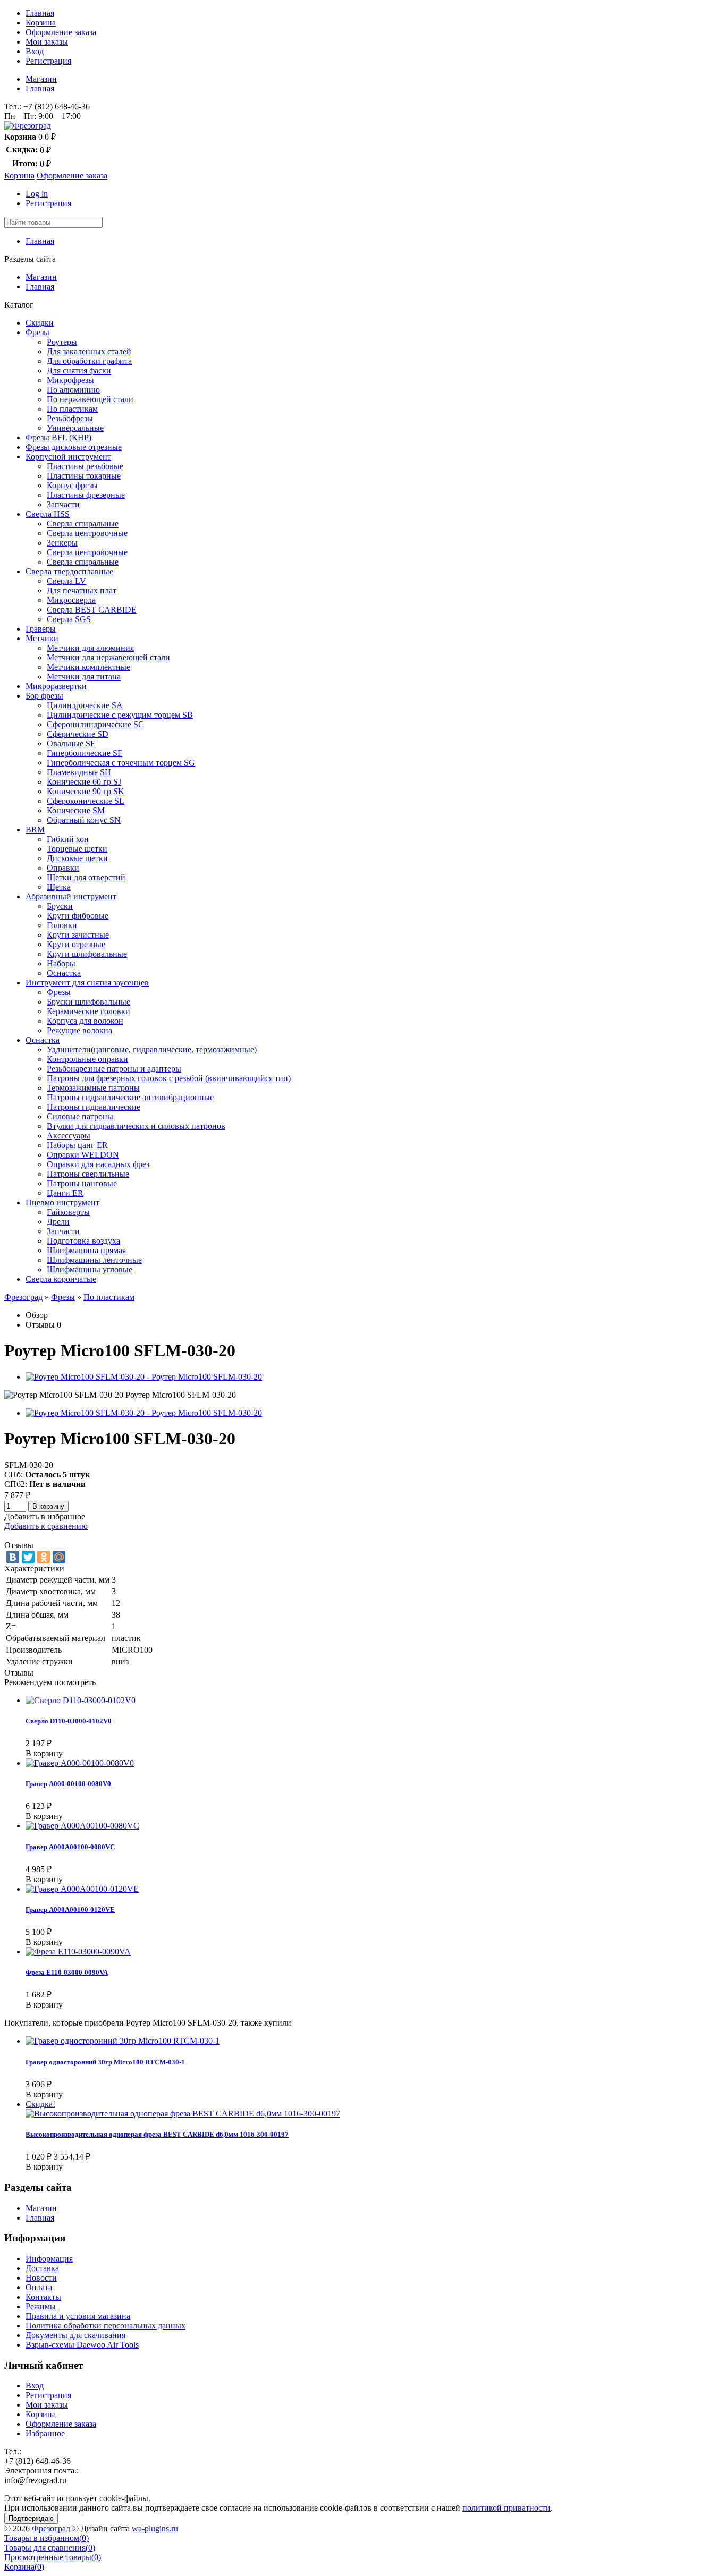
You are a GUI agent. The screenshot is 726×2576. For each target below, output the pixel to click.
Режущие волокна (79, 1030)
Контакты (43, 2297)
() (47, 2538)
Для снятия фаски (79, 371)
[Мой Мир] (59, 1557)
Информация (49, 2259)
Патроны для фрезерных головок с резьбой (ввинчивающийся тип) (169, 1078)
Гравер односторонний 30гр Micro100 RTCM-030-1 (105, 2062)
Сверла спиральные (83, 524)
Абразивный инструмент (71, 896)
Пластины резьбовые (85, 466)
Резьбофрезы (70, 418)
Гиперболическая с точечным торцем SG (121, 763)
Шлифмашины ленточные (94, 1260)
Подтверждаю (31, 2518)
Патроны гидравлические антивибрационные (130, 1097)
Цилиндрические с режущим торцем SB (120, 715)
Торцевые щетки (77, 849)
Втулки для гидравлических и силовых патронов (136, 1126)
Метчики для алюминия (90, 648)
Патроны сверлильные (88, 1174)
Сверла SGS (69, 619)
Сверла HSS (48, 514)
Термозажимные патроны (93, 1088)
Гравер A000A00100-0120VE (70, 1910)
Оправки (63, 868)
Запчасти (63, 504)
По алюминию (73, 390)
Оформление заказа (61, 32)
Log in (37, 194)
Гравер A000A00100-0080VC (70, 1847)
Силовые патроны (80, 1116)
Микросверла (71, 600)
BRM (35, 830)
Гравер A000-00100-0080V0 (68, 1784)
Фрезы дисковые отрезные (74, 447)
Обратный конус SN (84, 820)
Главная (40, 13)
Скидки (40, 323)
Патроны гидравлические (94, 1107)
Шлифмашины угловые (90, 1269)
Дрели (58, 1222)
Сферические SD (78, 734)
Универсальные (75, 428)
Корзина (41, 23)
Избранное (45, 2433)
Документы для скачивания (75, 2335)
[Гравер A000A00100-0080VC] (82, 1826)
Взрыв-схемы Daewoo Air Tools (82, 2345)
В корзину (48, 1506)
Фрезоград (23, 1297)
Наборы (61, 963)
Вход (35, 51)
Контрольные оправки (87, 1059)
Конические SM (76, 810)
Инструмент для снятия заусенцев (87, 983)
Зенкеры (62, 543)
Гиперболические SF (85, 753)
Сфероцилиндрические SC (95, 724)
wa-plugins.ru (155, 2528)
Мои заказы (47, 42)
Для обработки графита (89, 361)
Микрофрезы (70, 380)
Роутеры (62, 342)
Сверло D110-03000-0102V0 (69, 1721)
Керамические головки (88, 1011)
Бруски (60, 906)
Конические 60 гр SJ (84, 782)
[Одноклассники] (44, 1557)
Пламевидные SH (79, 772)
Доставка (42, 2268)
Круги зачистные (78, 935)
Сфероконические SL (86, 801)
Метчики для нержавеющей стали (108, 657)
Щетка (59, 887)
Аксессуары (69, 1136)
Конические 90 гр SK (86, 791)
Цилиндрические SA (85, 705)
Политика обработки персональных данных (105, 2326)
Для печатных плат (82, 590)
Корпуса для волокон (85, 1021)
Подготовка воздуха (83, 1241)
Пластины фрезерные (86, 495)
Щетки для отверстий (86, 877)
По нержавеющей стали (90, 399)
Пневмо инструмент (62, 1202)
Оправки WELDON (83, 1155)
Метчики (42, 638)
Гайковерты (68, 1212)
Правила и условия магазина (78, 2316)
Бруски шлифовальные (88, 1002)
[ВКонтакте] (13, 1557)
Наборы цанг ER (77, 1145)
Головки (62, 925)
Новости (41, 2278)
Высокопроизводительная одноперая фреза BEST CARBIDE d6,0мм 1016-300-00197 (157, 2134)
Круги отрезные (76, 944)
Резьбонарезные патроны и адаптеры (114, 1069)
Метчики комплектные (88, 667)
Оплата (39, 2287)
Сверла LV (66, 581)
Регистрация (48, 61)
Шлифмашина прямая (86, 1250)
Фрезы (37, 332)
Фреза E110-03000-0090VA (67, 1972)
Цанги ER (65, 1193)
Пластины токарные (84, 476)
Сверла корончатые (61, 1279)
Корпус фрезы (72, 485)
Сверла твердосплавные (69, 571)
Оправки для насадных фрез (98, 1164)
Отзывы (40, 1325)
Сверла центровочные (87, 533)
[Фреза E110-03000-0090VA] (78, 1952)
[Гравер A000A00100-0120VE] (82, 1889)
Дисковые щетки (77, 858)
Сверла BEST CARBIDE (92, 610)
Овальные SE (71, 743)
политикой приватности (506, 2508)
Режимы (41, 2306)
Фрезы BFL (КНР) (58, 437)
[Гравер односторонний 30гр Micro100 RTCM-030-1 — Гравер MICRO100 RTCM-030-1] (123, 2041)
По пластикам (72, 409)
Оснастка (64, 973)
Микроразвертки (56, 686)
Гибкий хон (68, 839)
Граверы (41, 629)
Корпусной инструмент (68, 457)
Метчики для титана (84, 677)
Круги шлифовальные (87, 954)
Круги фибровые (78, 916)
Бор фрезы (44, 696)
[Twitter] (28, 1557)
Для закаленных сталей (89, 351)
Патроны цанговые (82, 1183)
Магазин (41, 79)
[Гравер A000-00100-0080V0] (80, 1763)
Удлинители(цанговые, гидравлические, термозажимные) (152, 1049)
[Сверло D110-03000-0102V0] (81, 1700)
